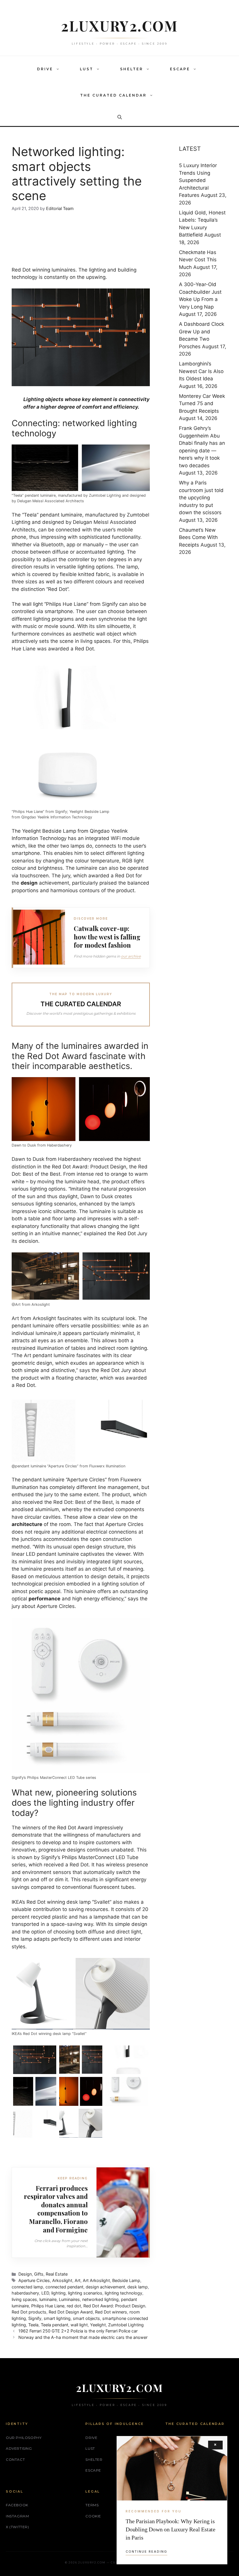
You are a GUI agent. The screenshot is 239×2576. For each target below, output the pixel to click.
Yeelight (98, 2325)
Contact (15, 2459)
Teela (33, 2325)
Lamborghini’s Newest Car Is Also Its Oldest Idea (201, 371)
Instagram (17, 2516)
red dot (74, 2306)
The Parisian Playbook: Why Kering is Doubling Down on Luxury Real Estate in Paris (171, 2529)
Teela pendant (55, 2325)
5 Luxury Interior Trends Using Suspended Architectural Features (198, 180)
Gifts (39, 2274)
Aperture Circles (34, 2280)
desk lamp (138, 2287)
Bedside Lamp (126, 2280)
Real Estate (57, 2274)
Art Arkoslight (96, 2280)
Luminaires (69, 2299)
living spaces (24, 2299)
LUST (87, 69)
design (29, 883)
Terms (92, 2505)
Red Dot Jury (132, 1233)
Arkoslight (62, 2280)
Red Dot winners (111, 2312)
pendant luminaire (61, 515)
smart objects (86, 2318)
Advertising (19, 2448)
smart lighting (57, 2318)
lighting (58, 2293)
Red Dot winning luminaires (44, 270)
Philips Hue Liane (48, 2306)
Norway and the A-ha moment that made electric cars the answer (83, 2337)
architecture (27, 1524)
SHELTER (132, 69)
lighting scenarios (85, 2293)
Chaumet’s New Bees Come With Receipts (198, 537)
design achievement (105, 2287)
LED (45, 2293)
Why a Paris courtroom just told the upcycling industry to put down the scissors (201, 498)
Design (25, 2274)
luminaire (48, 2299)
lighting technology (123, 2293)
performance (44, 1599)
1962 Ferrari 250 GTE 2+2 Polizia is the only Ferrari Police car (78, 2331)
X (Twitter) (17, 2527)
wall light (32, 604)
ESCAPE (180, 69)
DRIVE (45, 69)
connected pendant (64, 2287)
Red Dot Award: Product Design (89, 1167)
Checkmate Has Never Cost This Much (198, 260)
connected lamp (27, 2287)
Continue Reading (146, 2551)
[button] (59, 69)
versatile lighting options (84, 567)
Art (78, 2280)
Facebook (17, 2505)
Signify (35, 2318)
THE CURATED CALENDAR (113, 95)
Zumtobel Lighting (126, 2325)
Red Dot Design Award (71, 2312)
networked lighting (100, 2299)
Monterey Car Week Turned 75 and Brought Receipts (202, 404)
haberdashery (25, 2293)
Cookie (93, 2516)
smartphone (59, 611)
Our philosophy (24, 2438)
